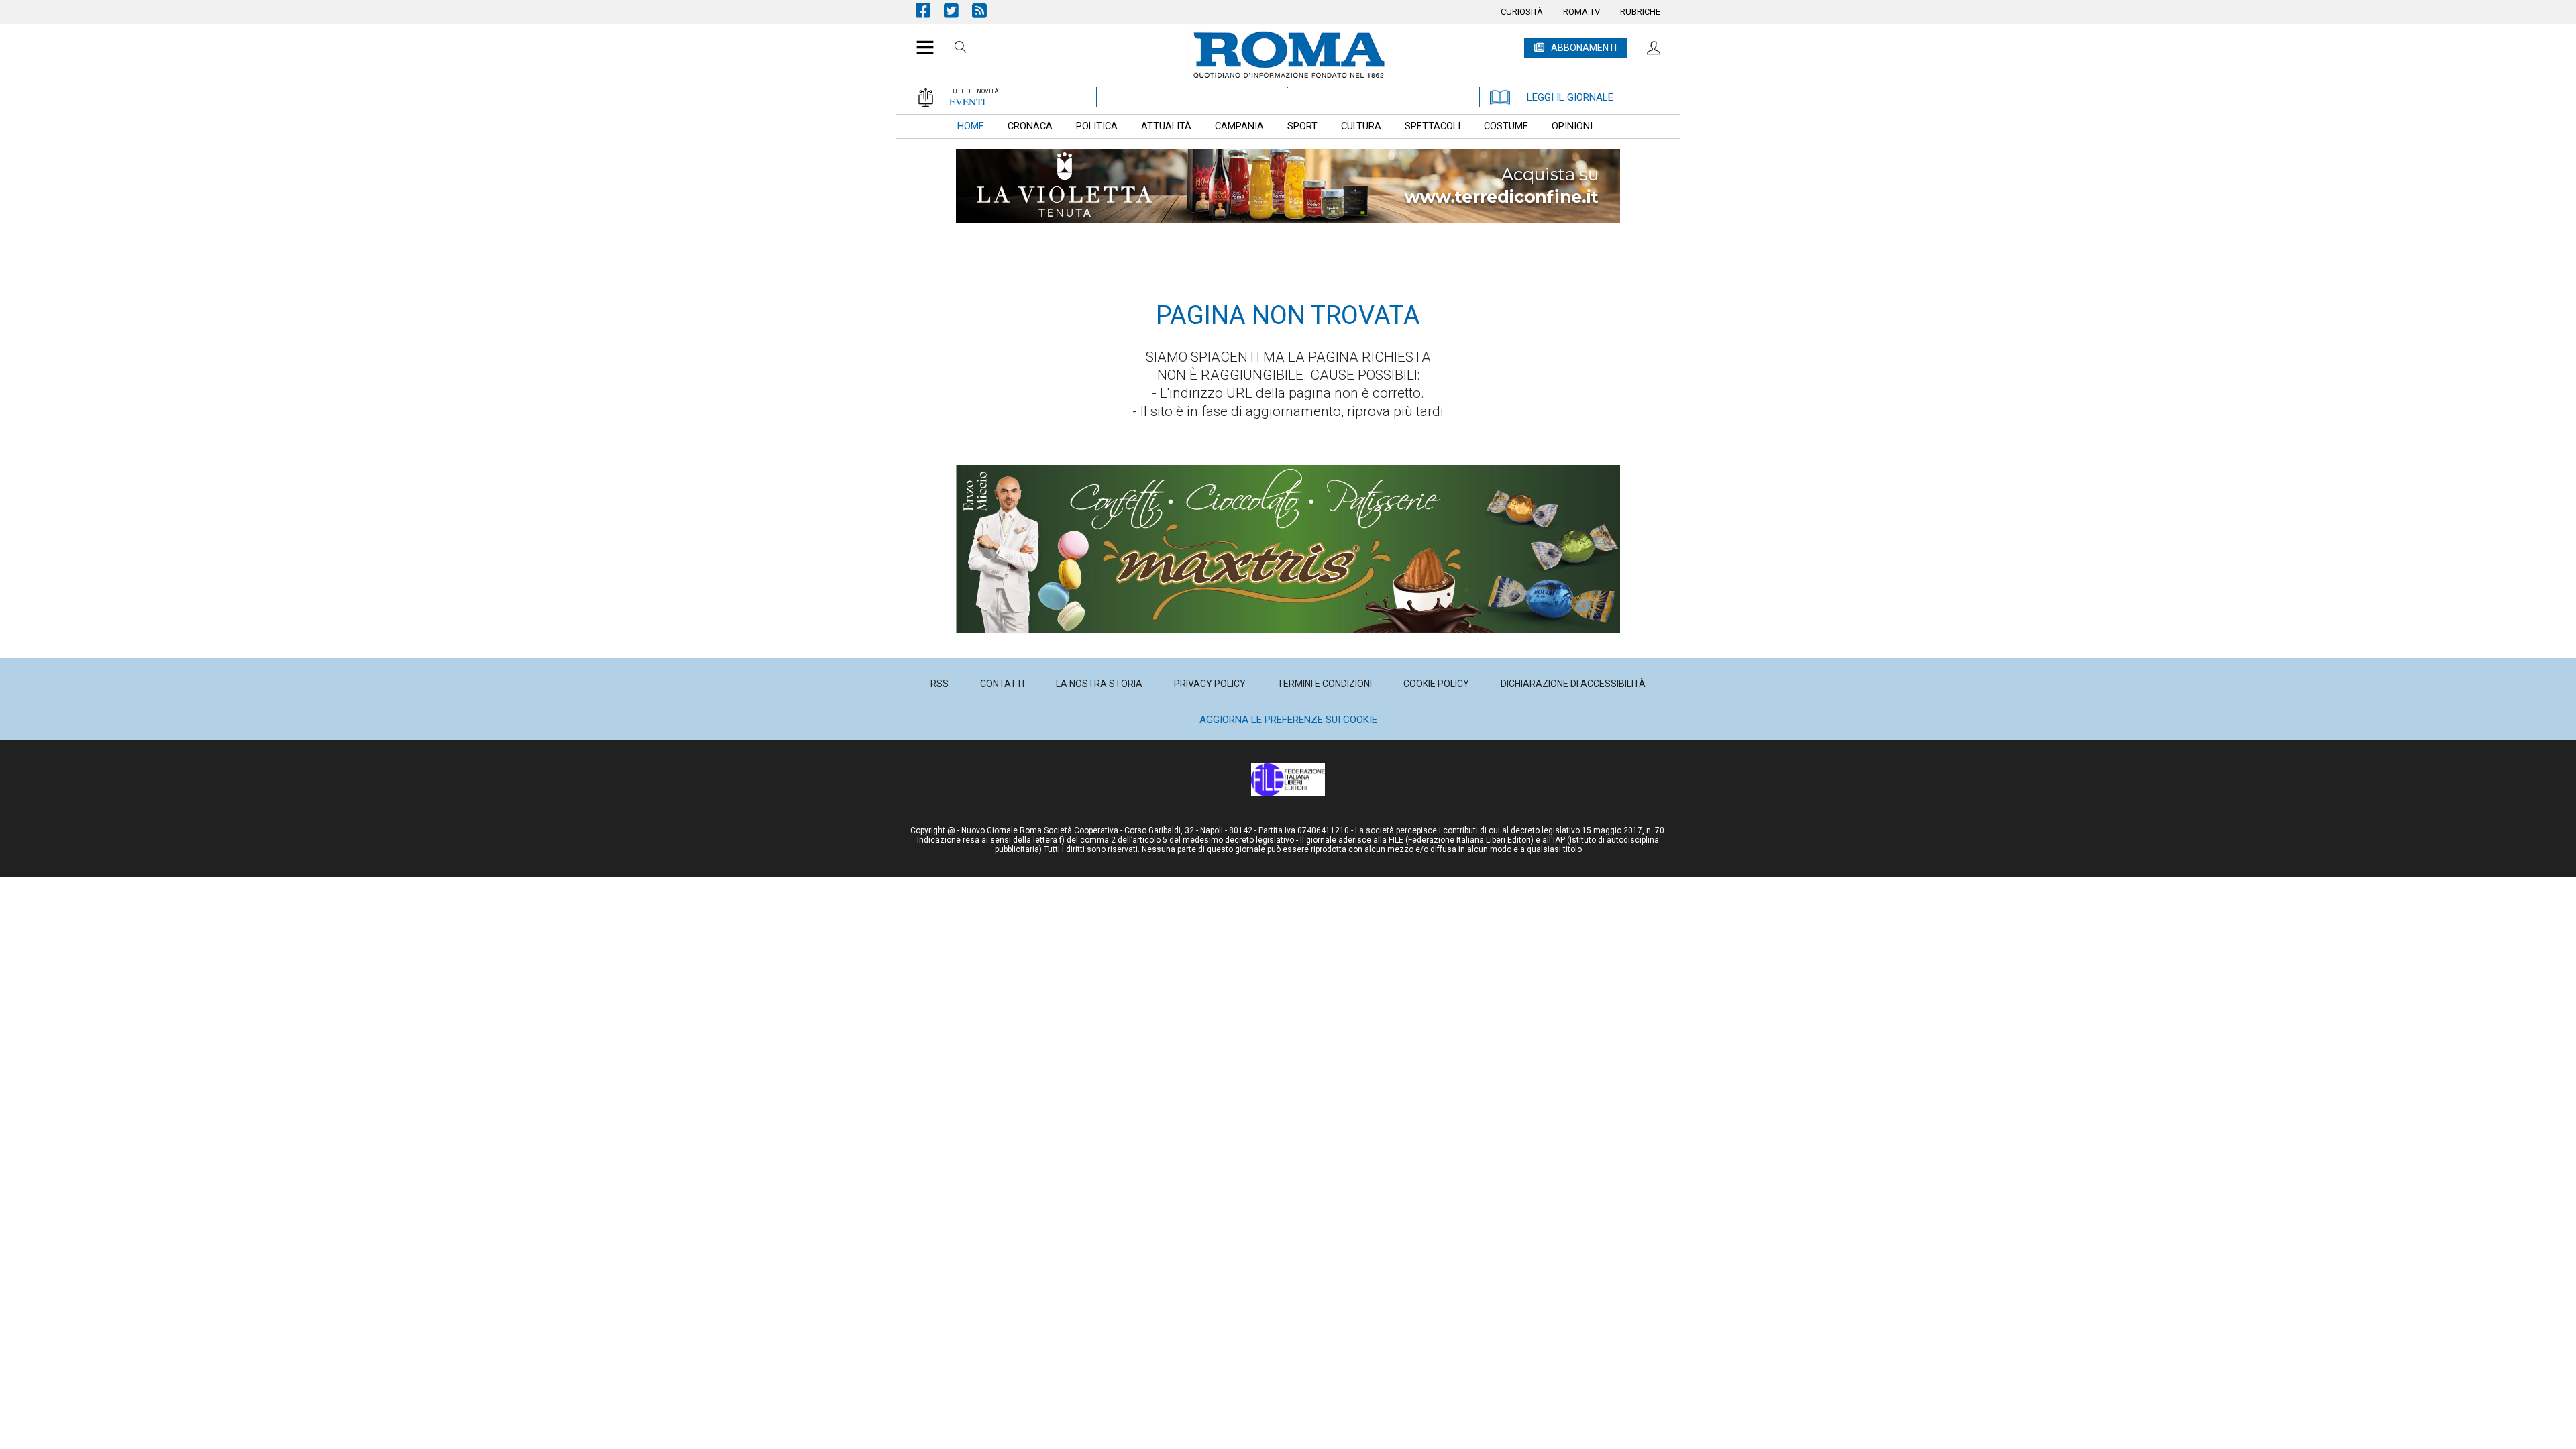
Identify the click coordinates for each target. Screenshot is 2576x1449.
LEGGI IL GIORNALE (1570, 97)
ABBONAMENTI (1584, 48)
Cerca (961, 49)
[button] (920, 40)
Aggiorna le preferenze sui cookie (1288, 720)
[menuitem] (1522, 12)
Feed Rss (986, 10)
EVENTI (967, 101)
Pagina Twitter (958, 10)
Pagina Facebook (930, 10)
